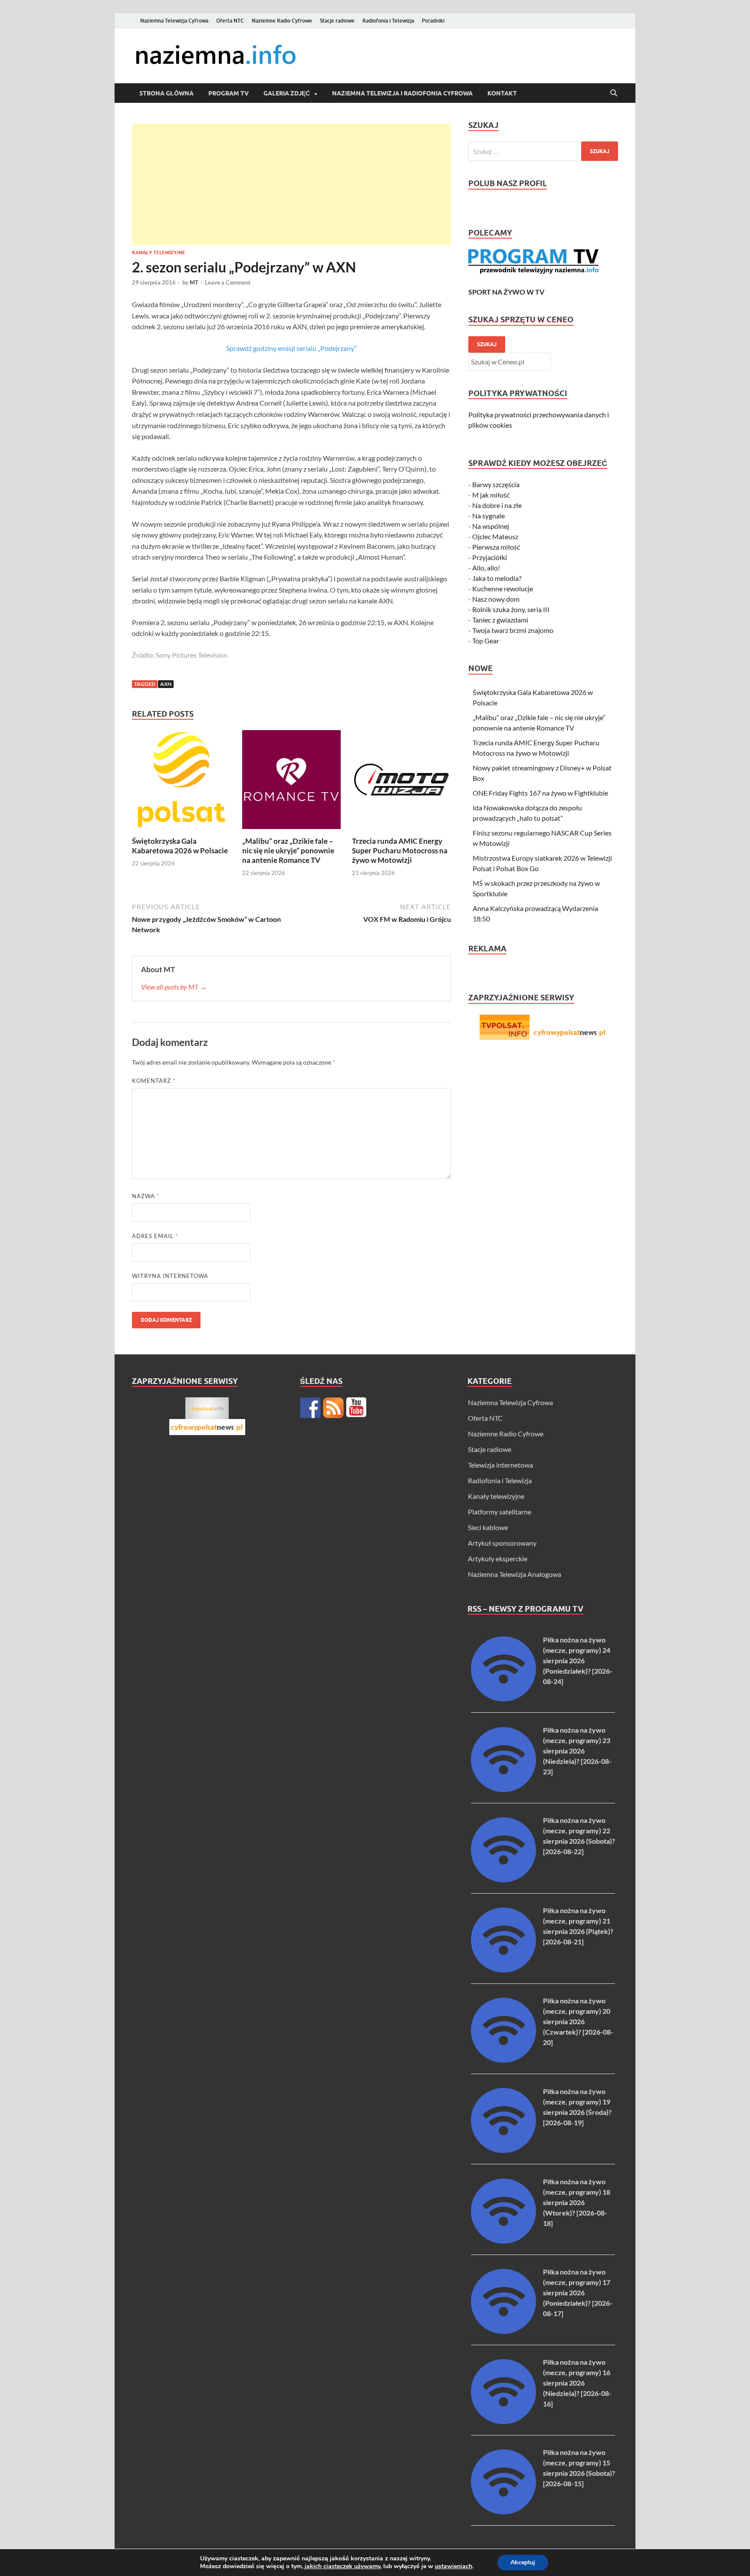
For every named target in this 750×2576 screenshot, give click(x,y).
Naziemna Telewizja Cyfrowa (174, 21)
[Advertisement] (291, 184)
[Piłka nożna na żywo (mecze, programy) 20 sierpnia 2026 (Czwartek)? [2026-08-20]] (503, 2060)
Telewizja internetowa (500, 1465)
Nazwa (146, 1196)
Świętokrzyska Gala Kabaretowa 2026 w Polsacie (180, 846)
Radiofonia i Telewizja (388, 21)
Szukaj (487, 344)
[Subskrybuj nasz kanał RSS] (333, 1408)
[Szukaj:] (543, 151)
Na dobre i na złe (497, 505)
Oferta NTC (230, 21)
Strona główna (166, 93)
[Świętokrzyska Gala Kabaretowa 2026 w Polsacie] (181, 782)
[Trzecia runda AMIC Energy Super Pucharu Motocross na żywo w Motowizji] (401, 782)
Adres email (155, 1236)
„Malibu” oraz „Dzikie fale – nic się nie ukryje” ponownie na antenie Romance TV (288, 850)
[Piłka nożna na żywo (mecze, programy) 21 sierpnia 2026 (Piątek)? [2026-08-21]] (503, 1970)
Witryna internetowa (170, 1276)
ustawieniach (454, 2566)
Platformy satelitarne (500, 1512)
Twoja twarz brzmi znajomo (513, 630)
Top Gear (486, 641)
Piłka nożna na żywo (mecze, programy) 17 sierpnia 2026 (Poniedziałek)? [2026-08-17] (578, 2293)
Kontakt (502, 93)
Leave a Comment (228, 282)
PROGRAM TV (229, 93)
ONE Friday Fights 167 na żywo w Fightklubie (540, 793)
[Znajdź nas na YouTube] (356, 1408)
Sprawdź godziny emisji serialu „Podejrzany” (291, 348)
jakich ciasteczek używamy (342, 2566)
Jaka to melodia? (497, 578)
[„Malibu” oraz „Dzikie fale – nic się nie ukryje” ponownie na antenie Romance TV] (292, 782)
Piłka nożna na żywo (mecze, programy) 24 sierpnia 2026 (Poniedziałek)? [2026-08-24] (578, 1660)
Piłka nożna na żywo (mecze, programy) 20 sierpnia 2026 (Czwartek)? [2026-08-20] (578, 2021)
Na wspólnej (491, 526)
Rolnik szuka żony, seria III (511, 609)
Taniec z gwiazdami (500, 620)
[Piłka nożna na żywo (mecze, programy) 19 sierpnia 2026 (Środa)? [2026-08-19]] (503, 2150)
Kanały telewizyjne (159, 252)
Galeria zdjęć (287, 93)
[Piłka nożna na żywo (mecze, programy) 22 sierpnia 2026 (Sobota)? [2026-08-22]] (503, 1880)
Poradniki (433, 21)
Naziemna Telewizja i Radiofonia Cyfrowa (402, 93)
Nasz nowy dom (496, 599)
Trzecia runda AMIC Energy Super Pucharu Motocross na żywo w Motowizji (400, 850)
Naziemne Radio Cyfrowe (282, 21)
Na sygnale (488, 516)
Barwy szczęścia (496, 484)
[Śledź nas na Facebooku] (310, 1408)
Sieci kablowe (488, 1527)
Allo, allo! (486, 568)
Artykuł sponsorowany (502, 1543)
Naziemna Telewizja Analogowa (515, 1574)
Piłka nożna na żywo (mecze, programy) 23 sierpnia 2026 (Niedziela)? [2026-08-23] (577, 1751)
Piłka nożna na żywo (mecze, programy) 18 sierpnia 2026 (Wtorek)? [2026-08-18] (577, 2202)
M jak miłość (491, 495)
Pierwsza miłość (496, 547)
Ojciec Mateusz (495, 536)
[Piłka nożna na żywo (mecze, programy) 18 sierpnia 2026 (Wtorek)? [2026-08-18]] (503, 2241)
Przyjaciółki (490, 557)
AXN (166, 684)
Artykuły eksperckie (498, 1558)
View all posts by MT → (174, 987)
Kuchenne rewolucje (503, 588)
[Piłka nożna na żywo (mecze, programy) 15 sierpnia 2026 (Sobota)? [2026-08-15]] (503, 2512)
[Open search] (614, 93)
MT (194, 282)
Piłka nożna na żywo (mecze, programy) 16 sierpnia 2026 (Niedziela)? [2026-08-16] (577, 2383)
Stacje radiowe (337, 21)
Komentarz (154, 1081)
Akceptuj (523, 2562)
